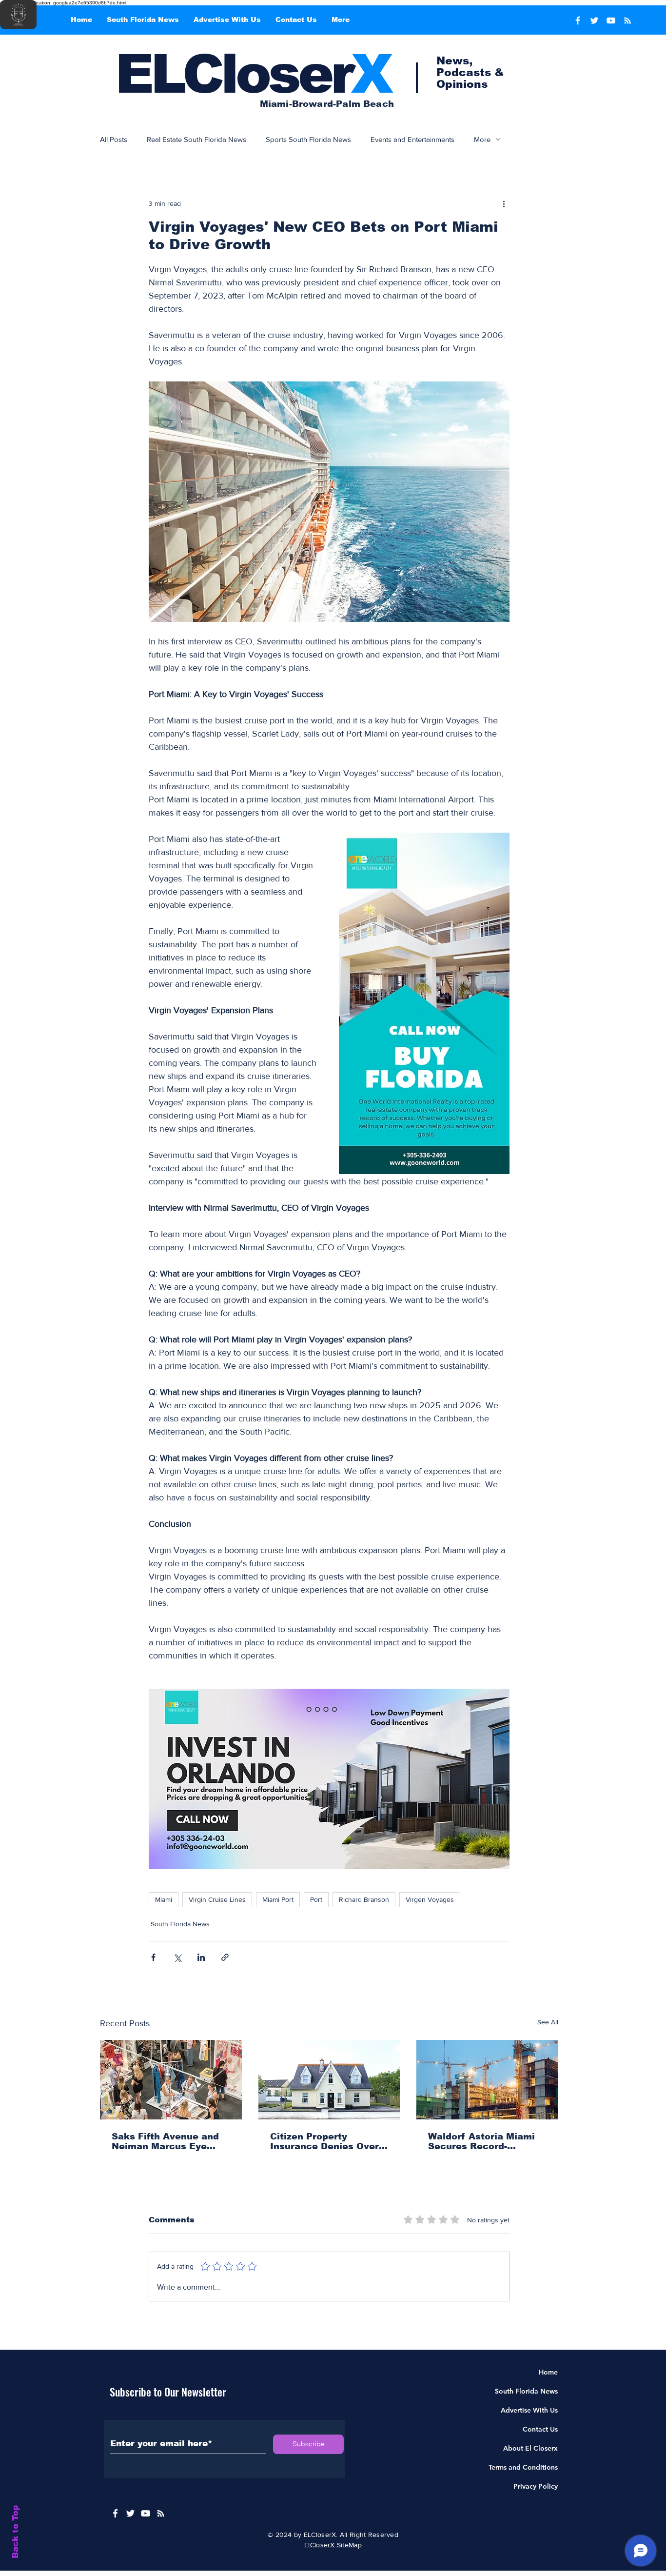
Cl (209, 74)
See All (548, 2022)
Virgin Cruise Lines (217, 1899)
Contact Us (540, 2429)
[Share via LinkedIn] (201, 1957)
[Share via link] (225, 1957)
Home (548, 2372)
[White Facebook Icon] (115, 2513)
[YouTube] (611, 20)
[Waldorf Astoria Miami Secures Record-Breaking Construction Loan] (487, 2080)
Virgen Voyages (430, 1899)
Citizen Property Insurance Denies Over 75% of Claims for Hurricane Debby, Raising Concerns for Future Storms (324, 2141)
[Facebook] (578, 20)
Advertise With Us (529, 2410)
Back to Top (15, 2532)
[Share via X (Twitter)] (177, 1957)
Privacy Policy (536, 2486)
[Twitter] (594, 20)
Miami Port (278, 1899)
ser (329, 74)
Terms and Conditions (523, 2467)
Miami (164, 1899)
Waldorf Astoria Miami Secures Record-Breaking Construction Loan (482, 2141)
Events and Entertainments (412, 139)
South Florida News (180, 1924)
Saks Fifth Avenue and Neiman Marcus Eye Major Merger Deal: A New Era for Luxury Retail (165, 2141)
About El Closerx (530, 2448)
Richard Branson (364, 1899)
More (482, 139)
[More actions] (504, 203)
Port (316, 1899)
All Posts (114, 139)
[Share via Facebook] (153, 1957)
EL (149, 74)
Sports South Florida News (308, 139)
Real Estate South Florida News (196, 139)
